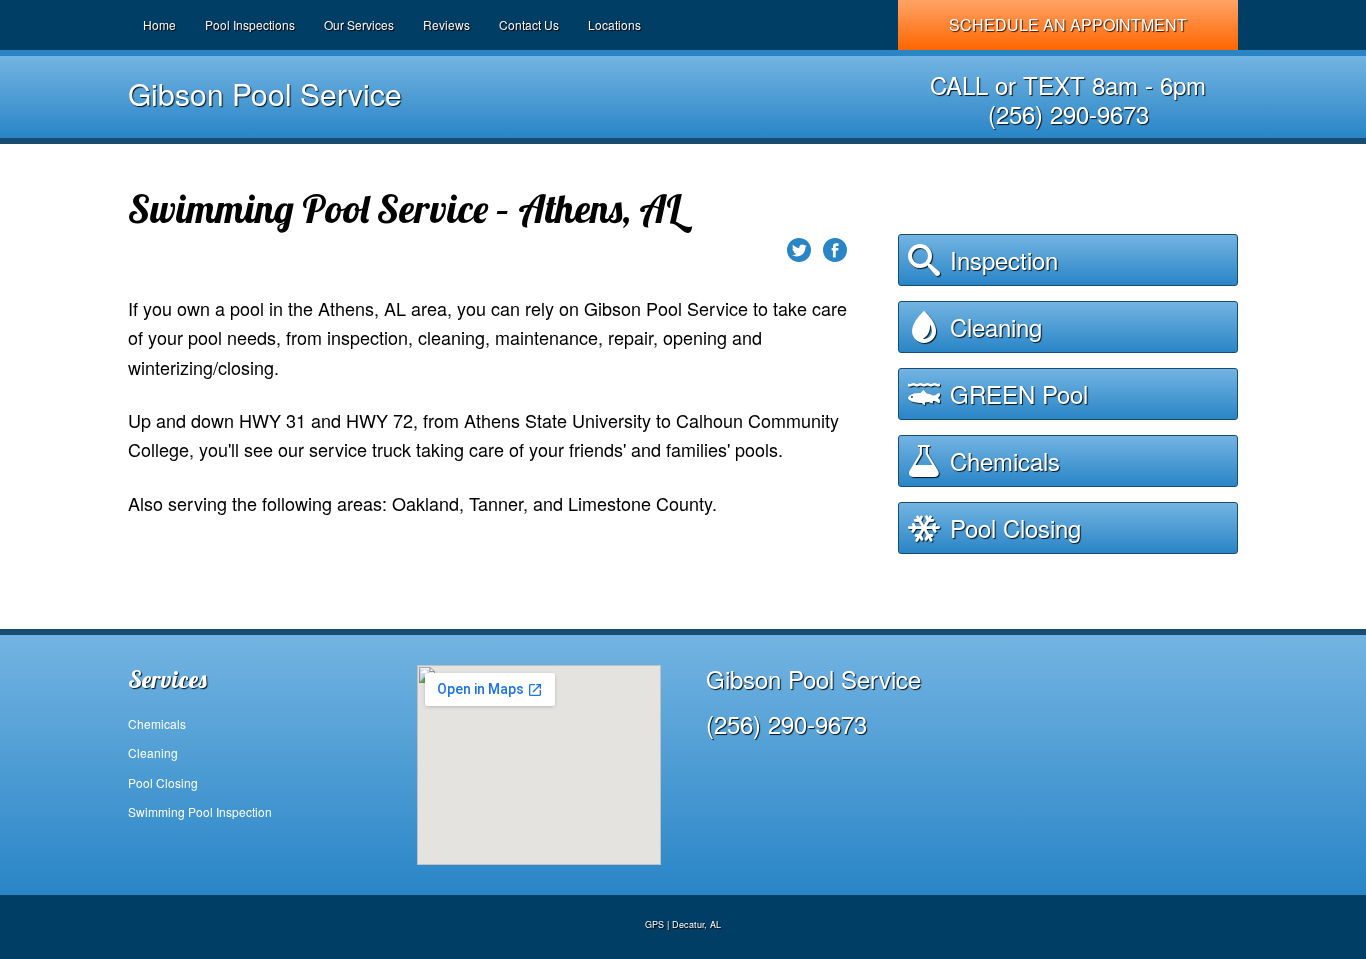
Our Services (359, 24)
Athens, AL (362, 308)
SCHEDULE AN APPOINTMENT (1068, 24)
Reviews (446, 24)
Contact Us (529, 24)
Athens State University (557, 420)
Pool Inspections (250, 24)
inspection (367, 337)
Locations (614, 24)
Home (159, 24)
